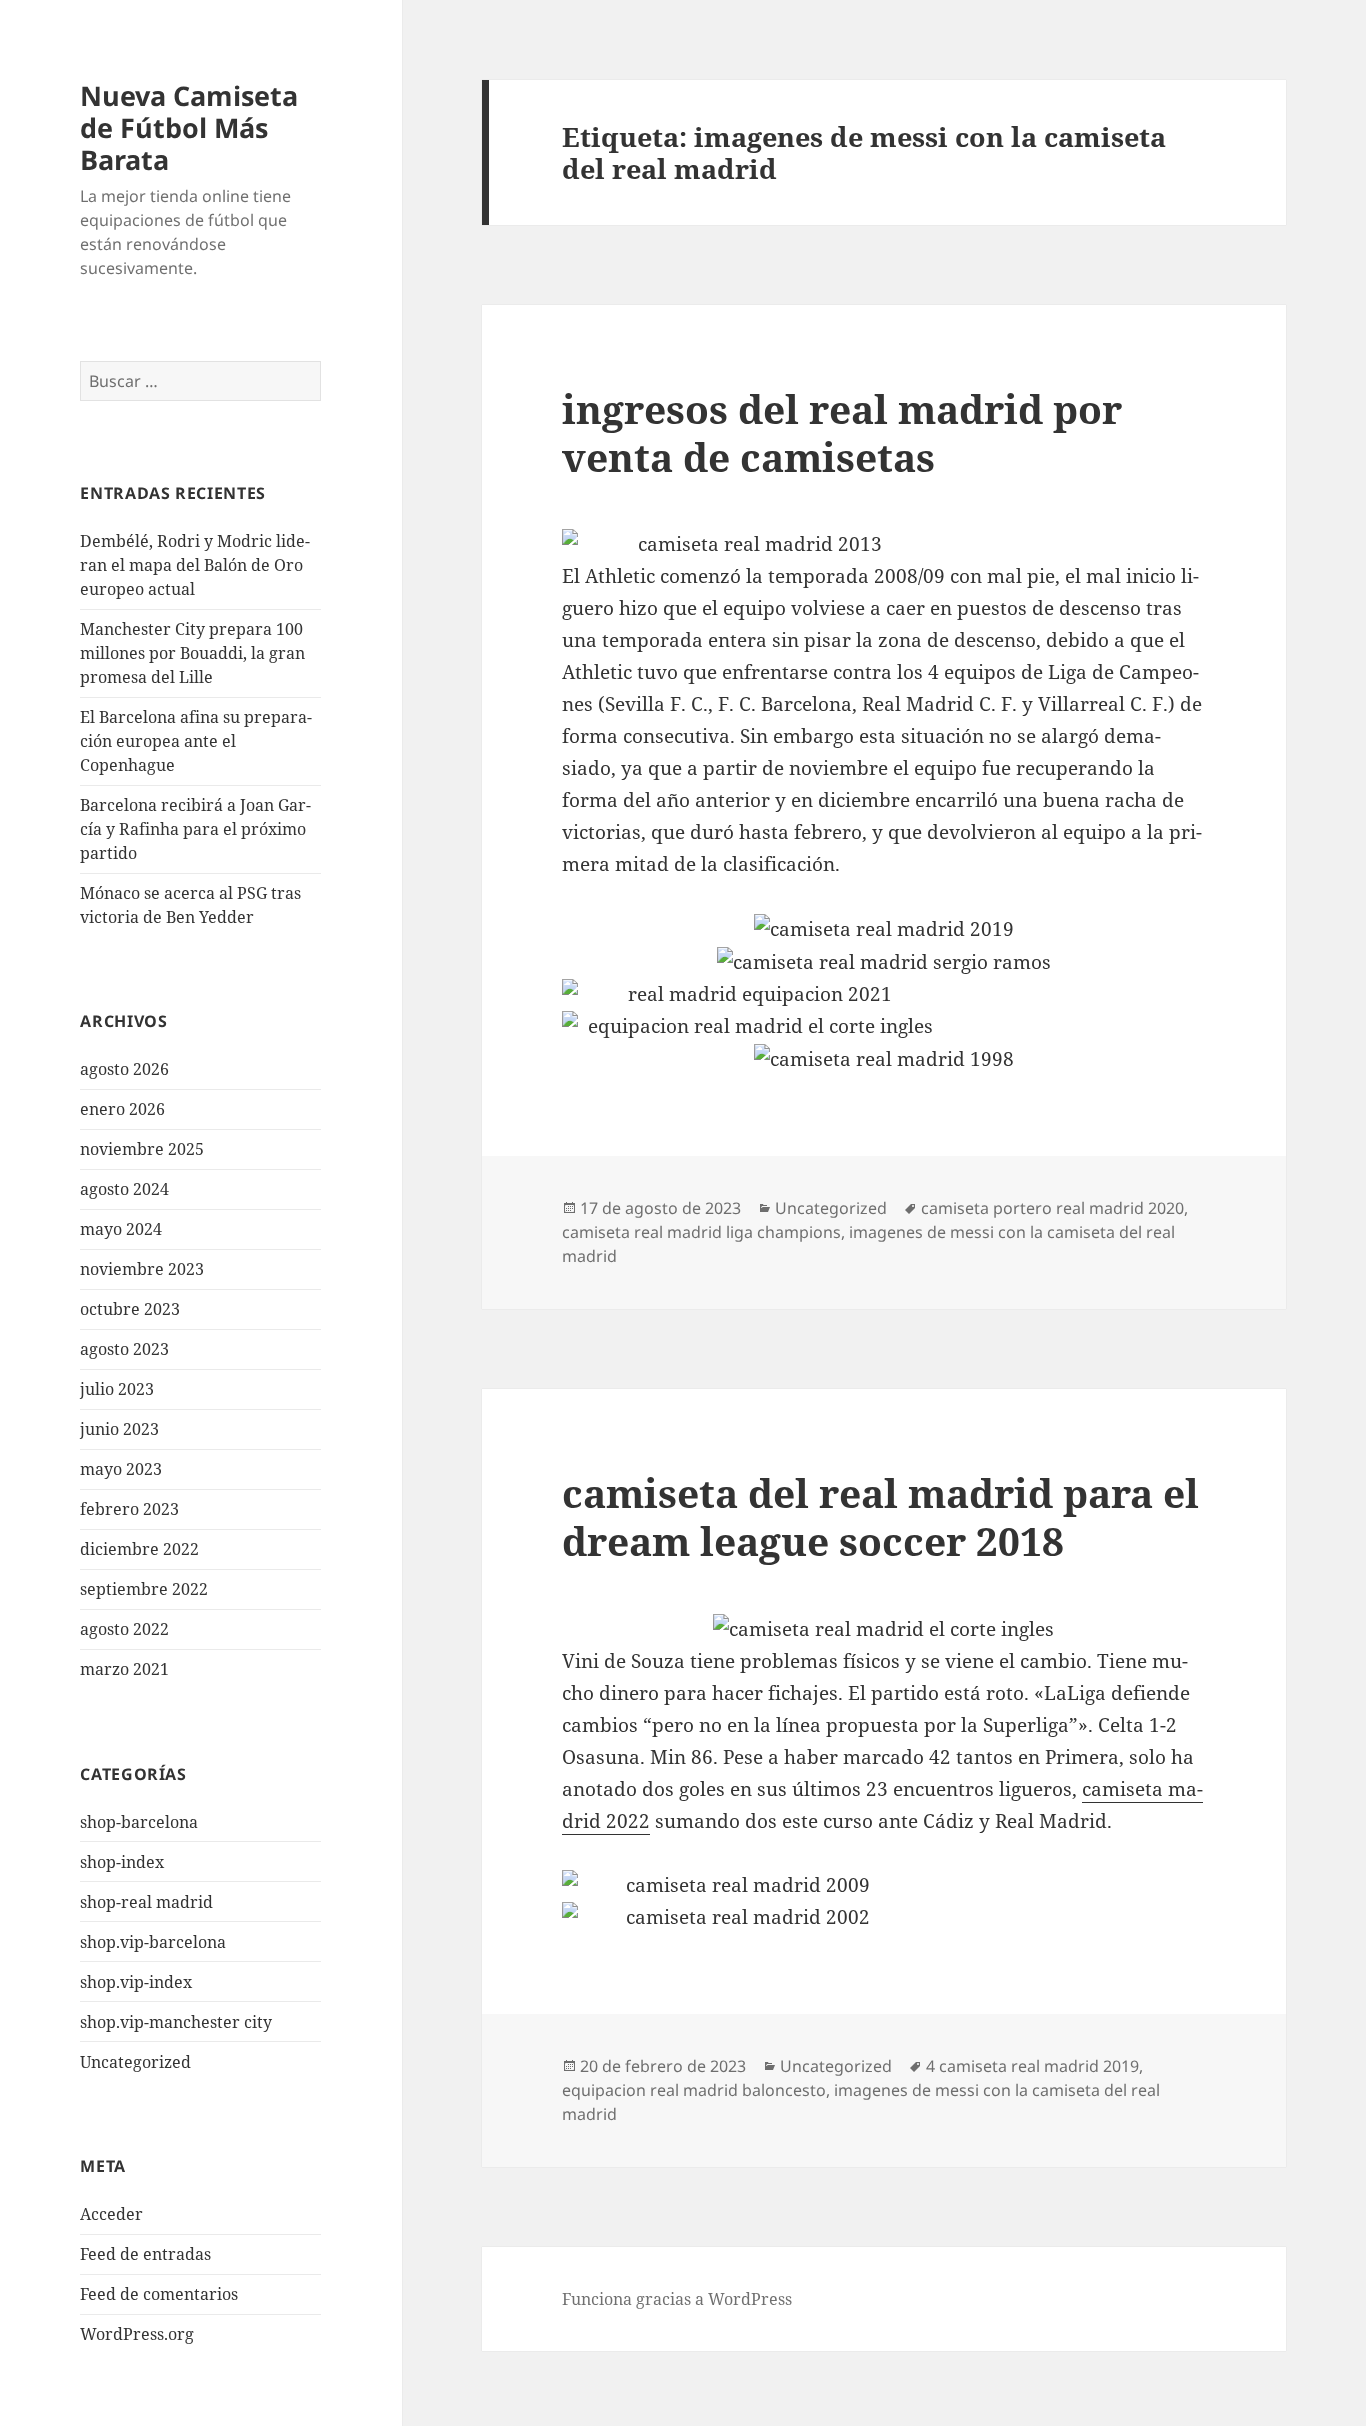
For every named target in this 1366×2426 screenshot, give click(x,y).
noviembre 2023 (142, 1269)
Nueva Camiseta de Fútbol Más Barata (189, 127)
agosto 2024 (124, 1189)
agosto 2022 (124, 1629)
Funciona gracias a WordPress (677, 2299)
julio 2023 (117, 1389)
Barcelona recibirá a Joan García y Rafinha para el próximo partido (195, 829)
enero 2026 (122, 1109)
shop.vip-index (136, 1982)
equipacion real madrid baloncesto (694, 2090)
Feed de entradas (145, 2254)
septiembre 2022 (144, 1589)
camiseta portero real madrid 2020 (1052, 1208)
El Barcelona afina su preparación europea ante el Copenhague (196, 741)
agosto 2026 (124, 1069)
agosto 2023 (124, 1349)
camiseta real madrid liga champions (701, 1232)
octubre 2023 (130, 1309)
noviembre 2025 (142, 1149)
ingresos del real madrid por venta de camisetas (842, 432)
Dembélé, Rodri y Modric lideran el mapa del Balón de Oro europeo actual (195, 565)
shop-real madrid (146, 1902)
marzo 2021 (124, 1669)
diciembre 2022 (139, 1549)
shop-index (122, 1862)
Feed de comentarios (159, 2294)
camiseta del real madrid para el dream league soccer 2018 (880, 1516)
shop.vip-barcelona (153, 1942)
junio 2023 (119, 1429)
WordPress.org (137, 2334)
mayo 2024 (121, 1229)
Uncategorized (135, 2062)
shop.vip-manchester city (176, 2022)
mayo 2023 (121, 1469)
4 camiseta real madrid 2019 (1032, 2066)
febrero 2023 (129, 1509)
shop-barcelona (139, 1822)
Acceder (111, 2214)
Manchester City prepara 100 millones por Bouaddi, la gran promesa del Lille (192, 653)
